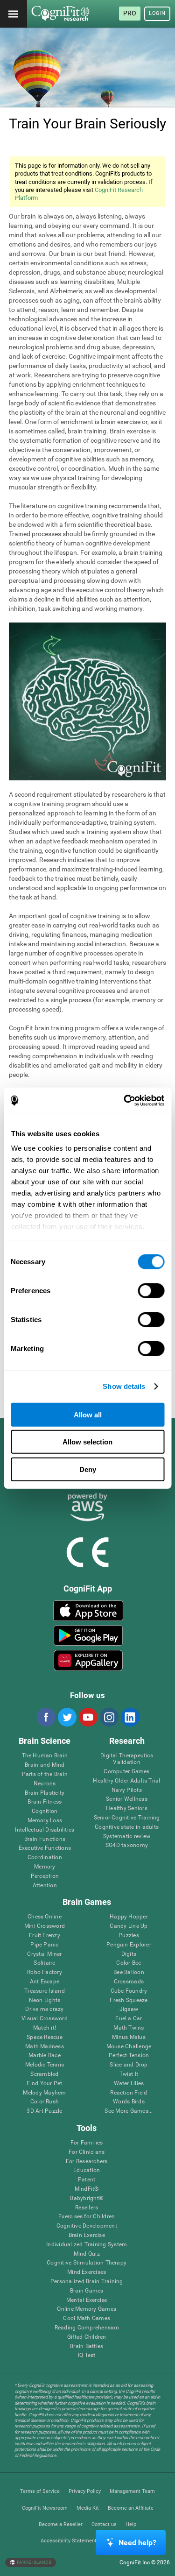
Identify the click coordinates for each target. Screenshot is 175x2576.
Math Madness (45, 2047)
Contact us (104, 2524)
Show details (124, 1386)
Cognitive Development (87, 2226)
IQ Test (87, 2355)
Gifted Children (87, 2337)
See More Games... (129, 2111)
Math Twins (129, 2028)
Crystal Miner (44, 1954)
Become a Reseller (61, 2524)
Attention (45, 1886)
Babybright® (87, 2198)
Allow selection (87, 1442)
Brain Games (87, 2291)
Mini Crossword (45, 1926)
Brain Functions (45, 1839)
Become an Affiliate (131, 2508)
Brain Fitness (45, 1802)
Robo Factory (45, 1972)
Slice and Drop (129, 2065)
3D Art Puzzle (44, 2111)
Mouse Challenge (129, 2047)
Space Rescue (45, 2037)
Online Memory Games (87, 2309)
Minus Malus (129, 2037)
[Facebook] (46, 1717)
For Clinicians (87, 2152)
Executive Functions (45, 1848)
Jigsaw (129, 2009)
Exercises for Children (87, 2217)
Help (131, 2524)
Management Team (132, 2491)
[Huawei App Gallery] (88, 1660)
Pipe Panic (44, 1945)
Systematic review (127, 1836)
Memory (45, 1867)
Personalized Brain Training (87, 2282)
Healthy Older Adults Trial (126, 1781)
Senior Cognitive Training (127, 1818)
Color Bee (129, 1963)
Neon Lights (45, 2000)
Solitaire (44, 1963)
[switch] (151, 1290)
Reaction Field (129, 2093)
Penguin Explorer (129, 1945)
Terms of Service (40, 2491)
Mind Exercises (87, 2272)
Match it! (45, 2028)
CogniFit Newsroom (45, 2508)
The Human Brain (45, 1756)
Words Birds (129, 2102)
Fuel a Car (129, 2019)
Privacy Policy (85, 2491)
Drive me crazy (44, 2009)
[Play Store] (88, 1635)
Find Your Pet (44, 2084)
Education (87, 2170)
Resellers (87, 2208)
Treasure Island (45, 1991)
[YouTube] (88, 1717)
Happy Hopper (129, 1917)
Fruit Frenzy (45, 1936)
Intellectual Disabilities (45, 1830)
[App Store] (88, 1611)
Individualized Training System (87, 2245)
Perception (45, 1876)
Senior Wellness (127, 1799)
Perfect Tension (129, 2056)
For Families (87, 2143)
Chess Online (45, 1917)
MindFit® (87, 2189)
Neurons (45, 1784)
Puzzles (129, 1936)
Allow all (88, 1414)
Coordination (45, 1858)
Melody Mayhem (44, 2093)
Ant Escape (45, 1982)
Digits (129, 1954)
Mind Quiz (87, 2254)
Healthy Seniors (127, 1808)
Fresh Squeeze (129, 2000)
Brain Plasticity (45, 1793)
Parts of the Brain (45, 1774)
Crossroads (129, 1982)
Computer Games (126, 1772)
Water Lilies (129, 2084)
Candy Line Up (129, 1926)
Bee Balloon (129, 1972)
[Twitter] (67, 1717)
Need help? (137, 2543)
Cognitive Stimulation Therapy (87, 2263)
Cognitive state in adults (127, 1827)
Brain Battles (87, 2346)
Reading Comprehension (87, 2328)
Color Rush (45, 2102)
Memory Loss (45, 1821)
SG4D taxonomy (127, 1845)
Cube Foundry (129, 1991)
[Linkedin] (130, 1717)
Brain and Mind (45, 1765)
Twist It (129, 2074)
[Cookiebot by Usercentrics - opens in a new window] (125, 1101)
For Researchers (87, 2162)
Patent (87, 2180)
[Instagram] (109, 1717)
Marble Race (45, 2056)
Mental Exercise (87, 2300)
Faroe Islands (34, 2562)
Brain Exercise (87, 2235)
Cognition (45, 1811)
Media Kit (88, 2508)
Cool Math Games (87, 2318)
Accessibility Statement (69, 2541)
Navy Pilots (127, 1790)
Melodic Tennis (45, 2065)
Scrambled (44, 2074)
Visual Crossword (45, 2019)
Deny (88, 1469)
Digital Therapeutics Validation (127, 1759)
